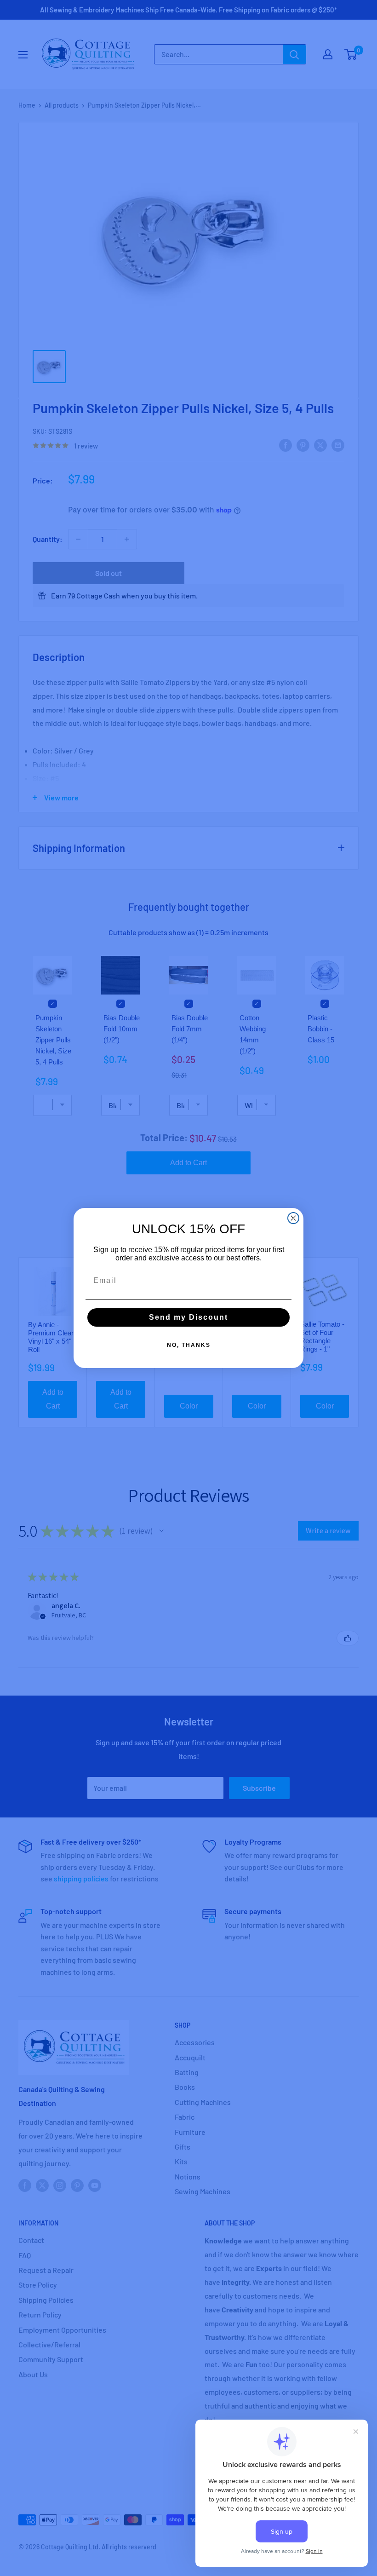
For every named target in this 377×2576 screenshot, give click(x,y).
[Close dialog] (293, 1218)
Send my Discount (188, 1317)
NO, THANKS (189, 1345)
